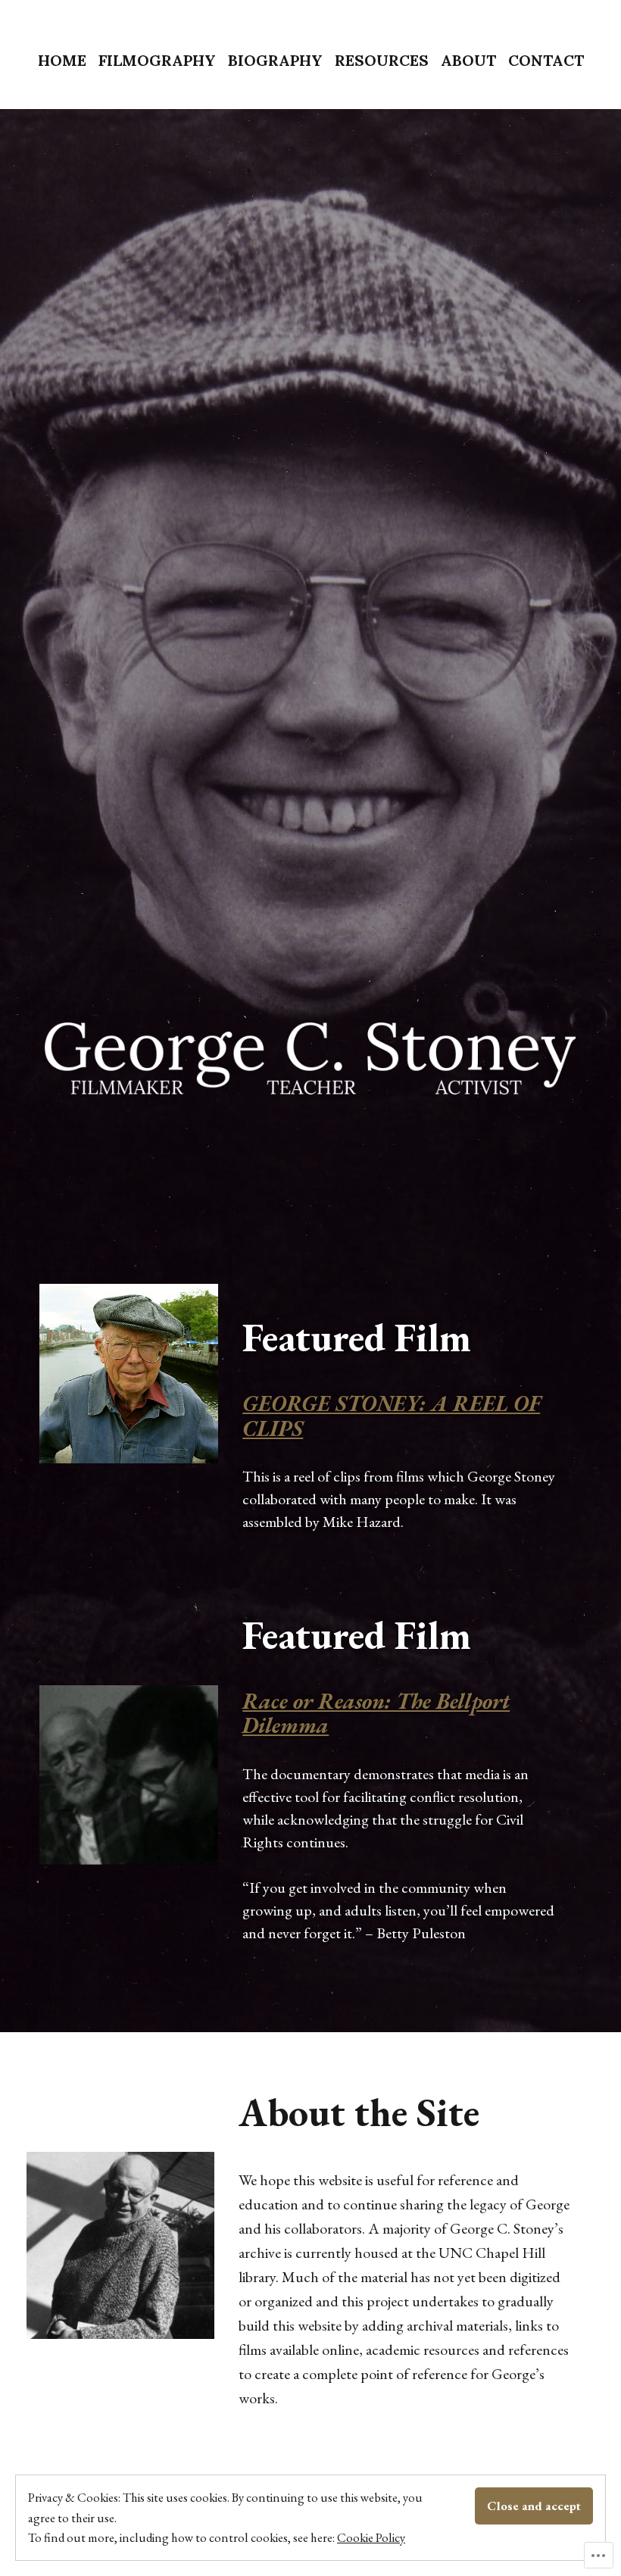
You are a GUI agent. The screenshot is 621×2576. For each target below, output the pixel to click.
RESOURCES (382, 60)
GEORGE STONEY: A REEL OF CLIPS (391, 1416)
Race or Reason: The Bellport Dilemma (376, 1713)
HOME (62, 60)
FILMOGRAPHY (157, 60)
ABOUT (468, 60)
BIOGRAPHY (275, 60)
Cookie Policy (371, 2537)
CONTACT (546, 60)
